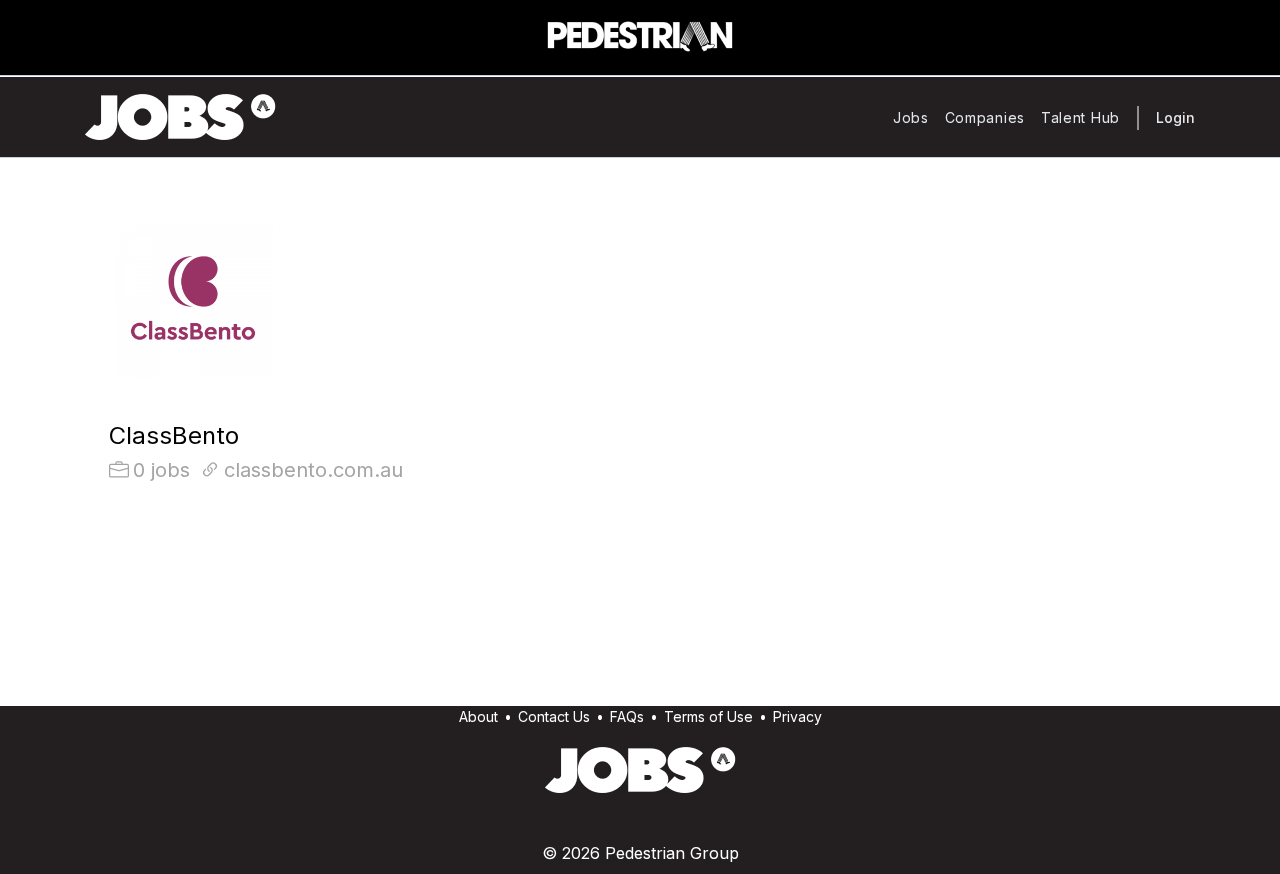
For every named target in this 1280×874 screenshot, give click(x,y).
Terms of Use (708, 716)
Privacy (797, 716)
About (478, 716)
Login (1175, 117)
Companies (985, 117)
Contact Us (554, 716)
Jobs (911, 117)
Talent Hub (1080, 117)
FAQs (627, 716)
